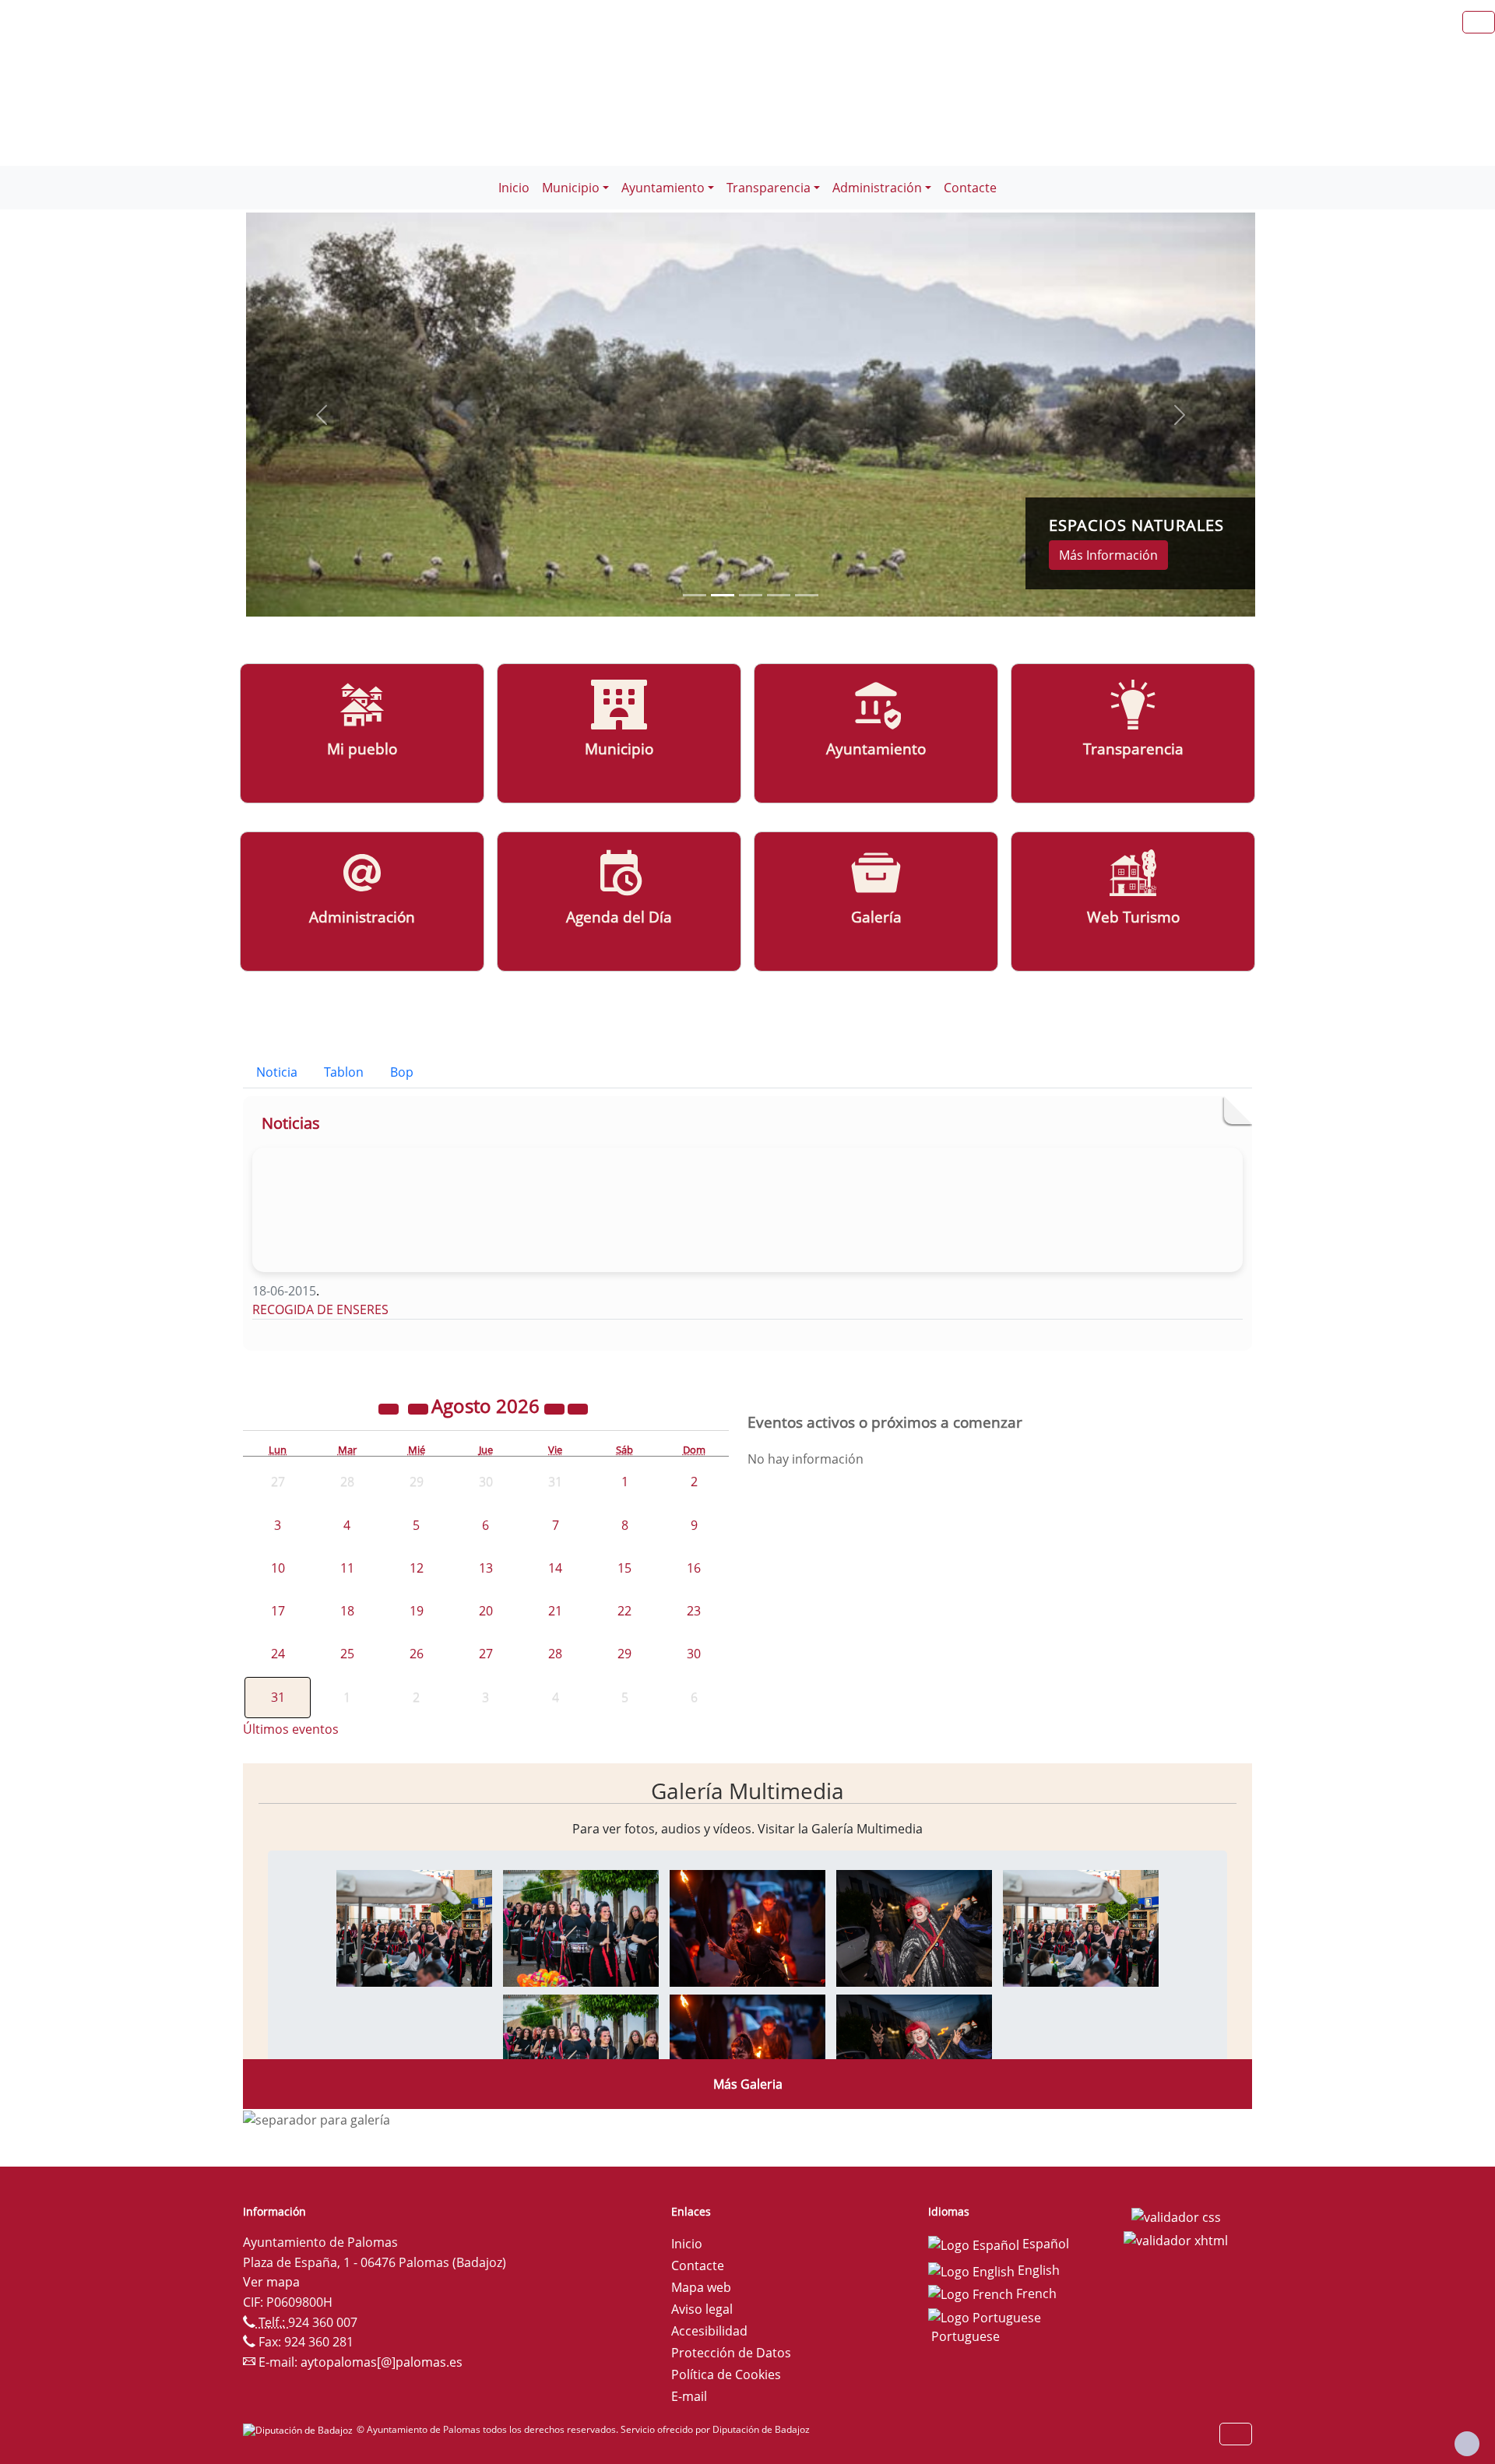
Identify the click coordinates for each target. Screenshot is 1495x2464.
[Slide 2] (751, 595)
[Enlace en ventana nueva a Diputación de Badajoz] (300, 2429)
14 (555, 1568)
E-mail (689, 2396)
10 (278, 1568)
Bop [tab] (402, 1072)
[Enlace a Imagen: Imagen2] (581, 1927)
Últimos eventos (291, 1729)
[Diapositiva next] (1180, 414)
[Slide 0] (695, 595)
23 (694, 1611)
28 (555, 1654)
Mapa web (701, 2287)
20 (486, 1611)
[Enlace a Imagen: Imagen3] (747, 1927)
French (1035, 2294)
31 (278, 1697)
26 (417, 1654)
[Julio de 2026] (420, 1408)
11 (347, 1568)
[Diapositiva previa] (322, 414)
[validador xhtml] (1176, 2239)
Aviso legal (702, 2309)
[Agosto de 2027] (556, 1408)
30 (694, 1654)
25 (347, 1654)
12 (417, 1568)
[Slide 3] (779, 595)
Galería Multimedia (747, 1791)
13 (486, 1568)
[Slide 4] (807, 595)
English (1037, 2270)
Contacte (970, 188)
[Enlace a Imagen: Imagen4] (914, 1927)
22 (624, 1611)
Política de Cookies (726, 2374)
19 (417, 1611)
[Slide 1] (723, 595)
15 (624, 1568)
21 (555, 1611)
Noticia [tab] (277, 1072)
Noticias (291, 1123)
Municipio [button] (571, 188)
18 (347, 1611)
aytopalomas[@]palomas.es (382, 2362)
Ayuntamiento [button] (663, 188)
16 (694, 1568)
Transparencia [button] (769, 188)
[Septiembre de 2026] (578, 1408)
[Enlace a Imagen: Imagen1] (414, 1927)
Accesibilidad (709, 2331)
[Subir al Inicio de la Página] (1467, 2444)
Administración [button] (877, 188)
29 (624, 1654)
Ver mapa (271, 2282)
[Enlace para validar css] (1176, 2216)
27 (486, 1654)
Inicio (514, 188)
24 (278, 1654)
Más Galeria (748, 2084)
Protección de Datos (731, 2353)
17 (278, 1611)
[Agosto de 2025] (390, 1408)
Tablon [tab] (344, 1072)
